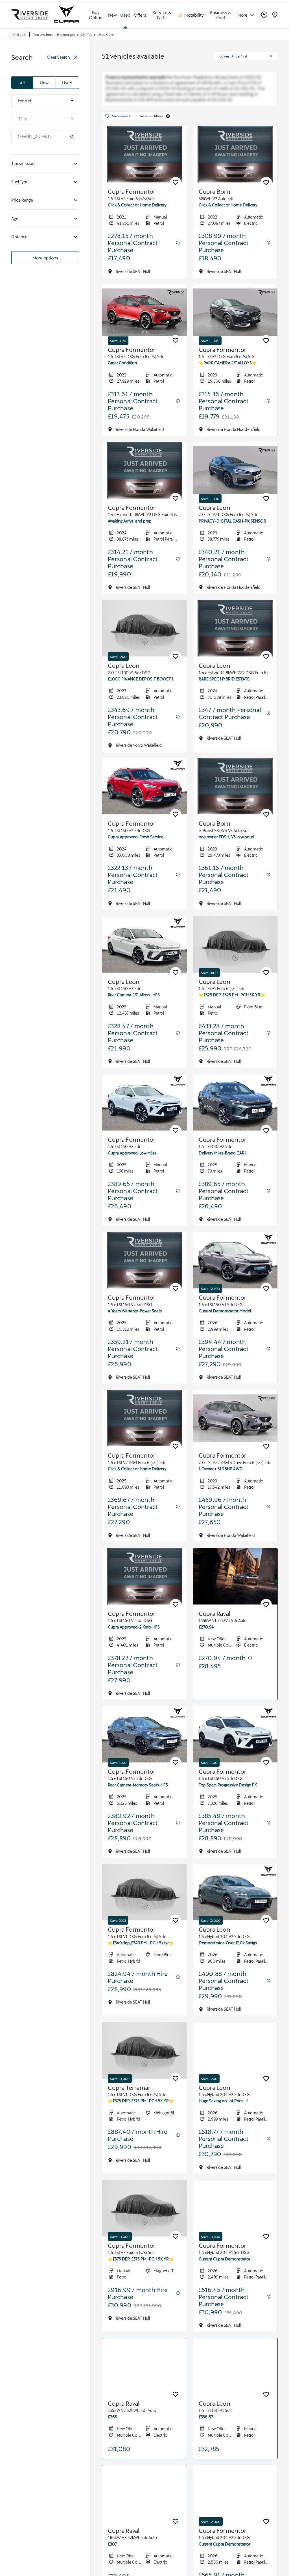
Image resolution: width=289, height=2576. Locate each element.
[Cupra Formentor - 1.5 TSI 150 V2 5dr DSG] (144, 803)
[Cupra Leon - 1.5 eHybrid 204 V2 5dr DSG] (235, 1909)
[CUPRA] (66, 14)
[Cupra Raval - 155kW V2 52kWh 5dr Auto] (144, 2383)
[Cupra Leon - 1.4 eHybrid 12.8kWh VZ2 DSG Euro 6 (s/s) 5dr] (235, 645)
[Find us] (275, 14)
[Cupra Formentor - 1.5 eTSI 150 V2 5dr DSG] (144, 1277)
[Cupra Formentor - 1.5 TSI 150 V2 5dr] (144, 1119)
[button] (168, 133)
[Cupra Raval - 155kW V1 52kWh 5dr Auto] (235, 1593)
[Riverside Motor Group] (30, 14)
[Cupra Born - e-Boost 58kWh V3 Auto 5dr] (235, 803)
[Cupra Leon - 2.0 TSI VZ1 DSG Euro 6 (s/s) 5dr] (235, 487)
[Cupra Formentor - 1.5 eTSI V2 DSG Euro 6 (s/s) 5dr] (144, 1435)
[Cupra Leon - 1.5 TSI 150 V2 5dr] (144, 961)
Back (21, 34)
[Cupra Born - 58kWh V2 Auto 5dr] (235, 171)
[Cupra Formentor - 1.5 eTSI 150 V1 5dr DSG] (235, 1277)
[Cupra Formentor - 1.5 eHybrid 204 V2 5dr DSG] (235, 2517)
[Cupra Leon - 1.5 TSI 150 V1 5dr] (235, 2383)
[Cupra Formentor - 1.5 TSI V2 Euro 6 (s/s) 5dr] (144, 171)
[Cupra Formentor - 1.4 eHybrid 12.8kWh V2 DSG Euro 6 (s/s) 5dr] (144, 487)
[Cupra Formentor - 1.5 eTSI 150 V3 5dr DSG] (144, 1751)
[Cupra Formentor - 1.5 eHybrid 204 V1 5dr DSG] (235, 2225)
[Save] (176, 199)
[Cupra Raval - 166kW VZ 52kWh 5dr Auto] (144, 2517)
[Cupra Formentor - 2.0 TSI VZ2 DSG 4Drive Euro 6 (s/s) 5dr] (235, 1435)
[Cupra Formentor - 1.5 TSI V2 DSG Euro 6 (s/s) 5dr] (144, 329)
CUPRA (86, 34)
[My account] (264, 15)
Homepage (66, 34)
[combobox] (45, 101)
